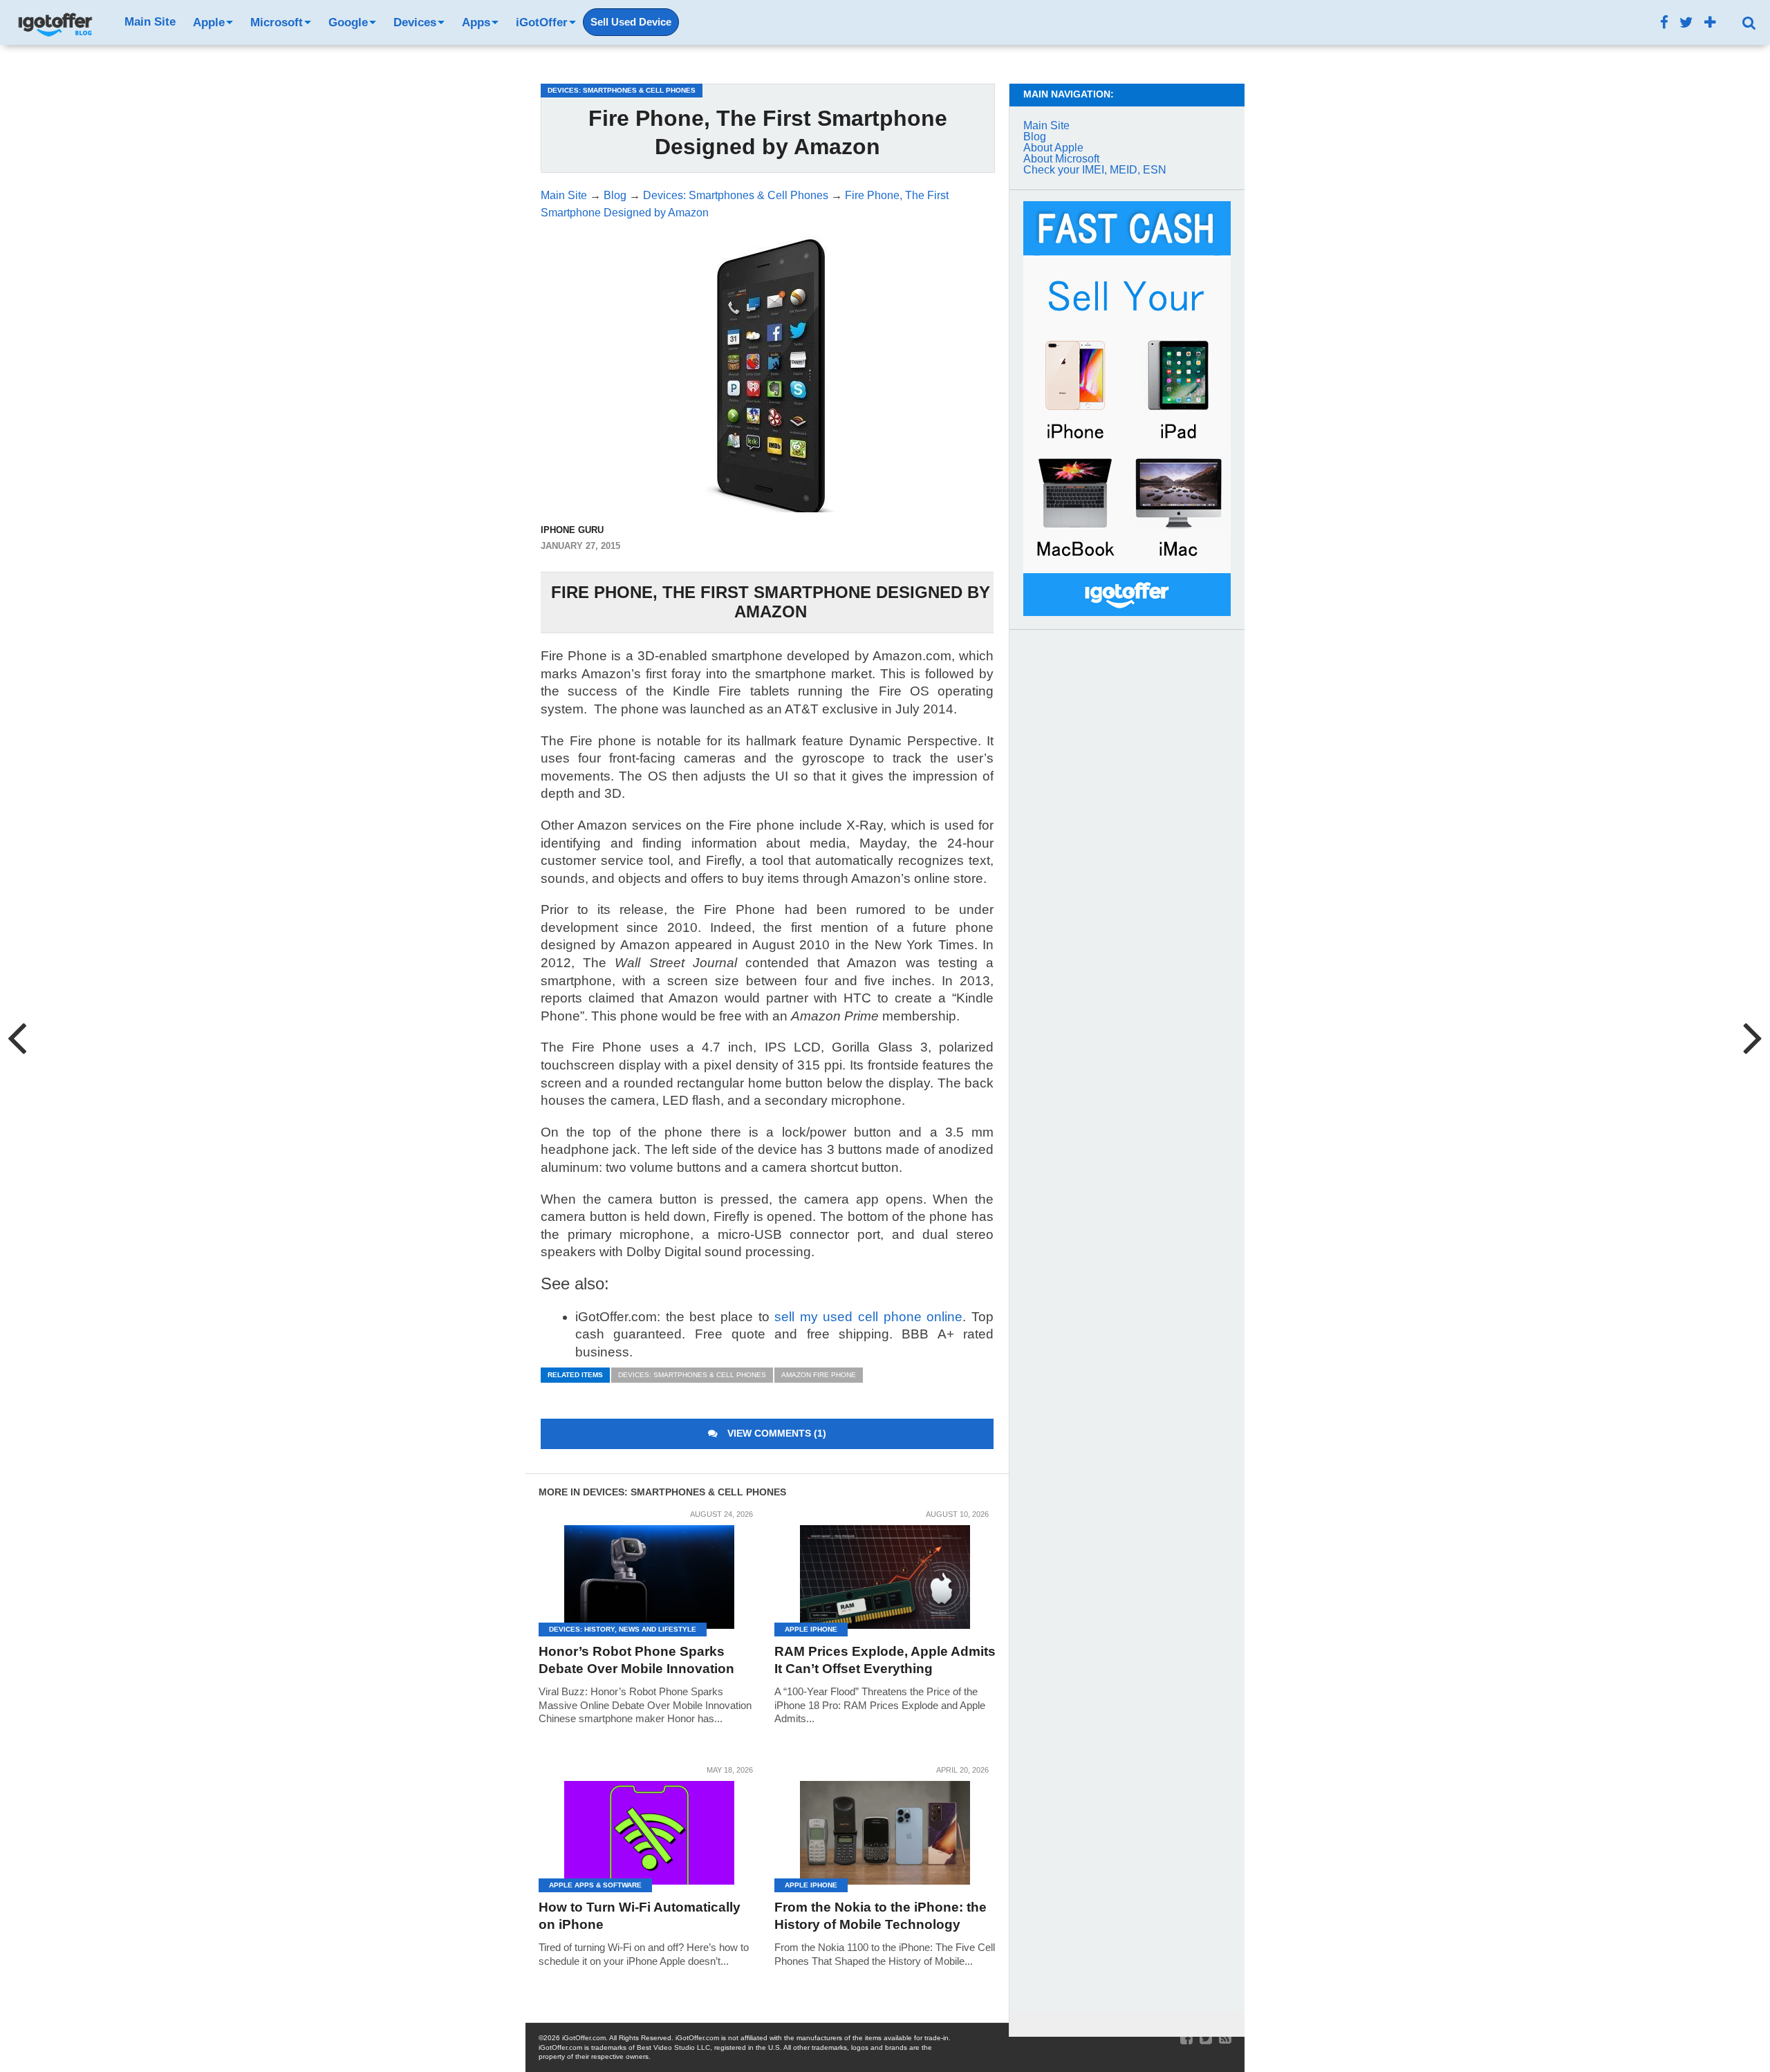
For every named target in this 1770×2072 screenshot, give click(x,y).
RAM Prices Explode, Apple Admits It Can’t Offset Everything (885, 1660)
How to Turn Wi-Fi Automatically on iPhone (640, 1916)
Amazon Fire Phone (819, 1375)
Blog (1035, 137)
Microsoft (277, 22)
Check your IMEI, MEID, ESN (1095, 170)
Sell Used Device (631, 22)
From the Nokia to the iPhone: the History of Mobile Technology (881, 1916)
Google (348, 22)
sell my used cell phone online (868, 1317)
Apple (209, 22)
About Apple (1053, 148)
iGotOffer (542, 22)
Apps (476, 22)
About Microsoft (1061, 159)
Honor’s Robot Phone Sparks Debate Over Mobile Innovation (636, 1660)
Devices (415, 22)
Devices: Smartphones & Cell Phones (692, 1375)
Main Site (150, 22)
